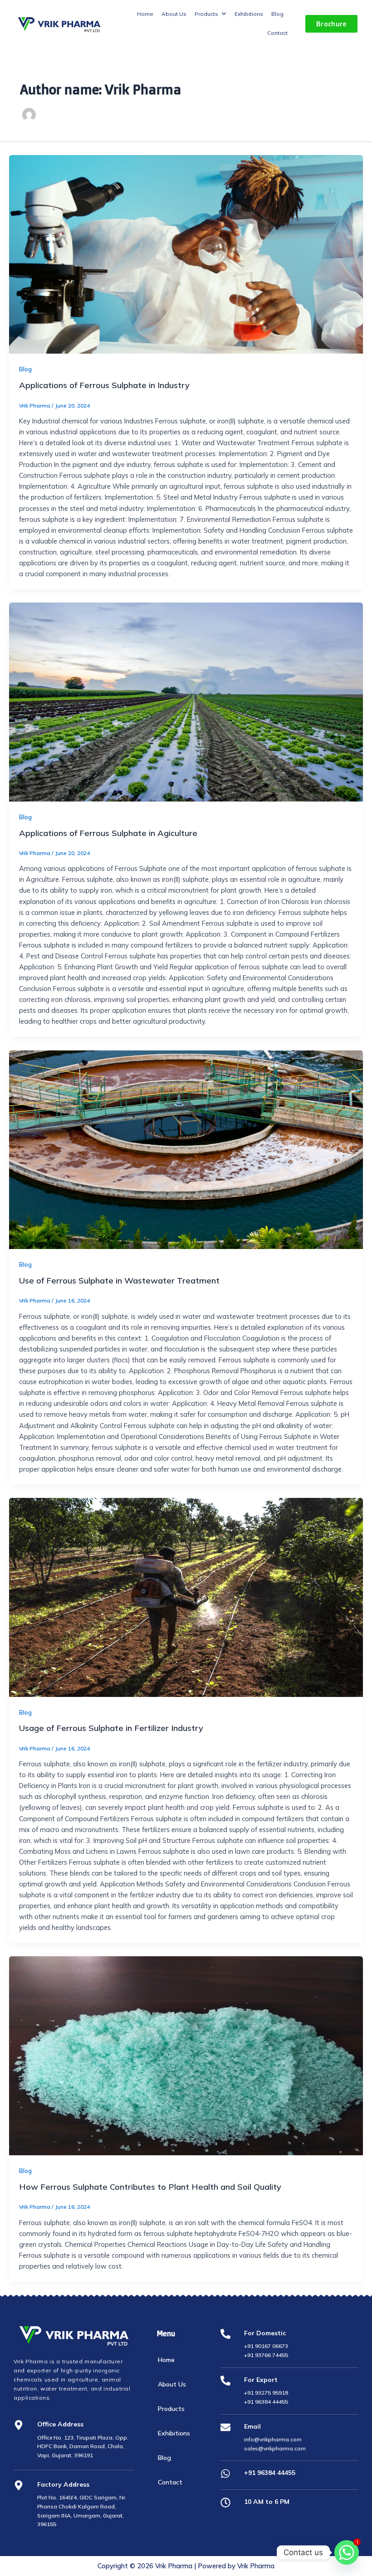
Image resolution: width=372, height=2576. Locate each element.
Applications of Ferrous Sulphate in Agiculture (108, 833)
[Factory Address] (19, 2486)
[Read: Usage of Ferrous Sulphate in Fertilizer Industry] (186, 1597)
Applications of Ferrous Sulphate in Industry (104, 385)
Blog (25, 369)
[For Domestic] (225, 2335)
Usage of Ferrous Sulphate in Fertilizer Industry (111, 1728)
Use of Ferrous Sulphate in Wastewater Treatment (119, 1281)
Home (166, 2360)
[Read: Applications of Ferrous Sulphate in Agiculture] (186, 702)
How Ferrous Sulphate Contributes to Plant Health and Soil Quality (150, 2187)
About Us (172, 2384)
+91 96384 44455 (270, 2473)
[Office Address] (19, 2426)
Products (171, 2409)
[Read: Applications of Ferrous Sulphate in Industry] (186, 255)
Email (252, 2426)
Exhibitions (174, 2433)
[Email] (225, 2428)
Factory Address (63, 2484)
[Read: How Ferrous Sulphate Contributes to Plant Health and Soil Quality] (186, 2056)
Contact (170, 2482)
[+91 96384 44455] (225, 2474)
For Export (261, 2380)
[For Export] (225, 2381)
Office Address (60, 2424)
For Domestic (265, 2333)
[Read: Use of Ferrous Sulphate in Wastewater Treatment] (186, 1150)
